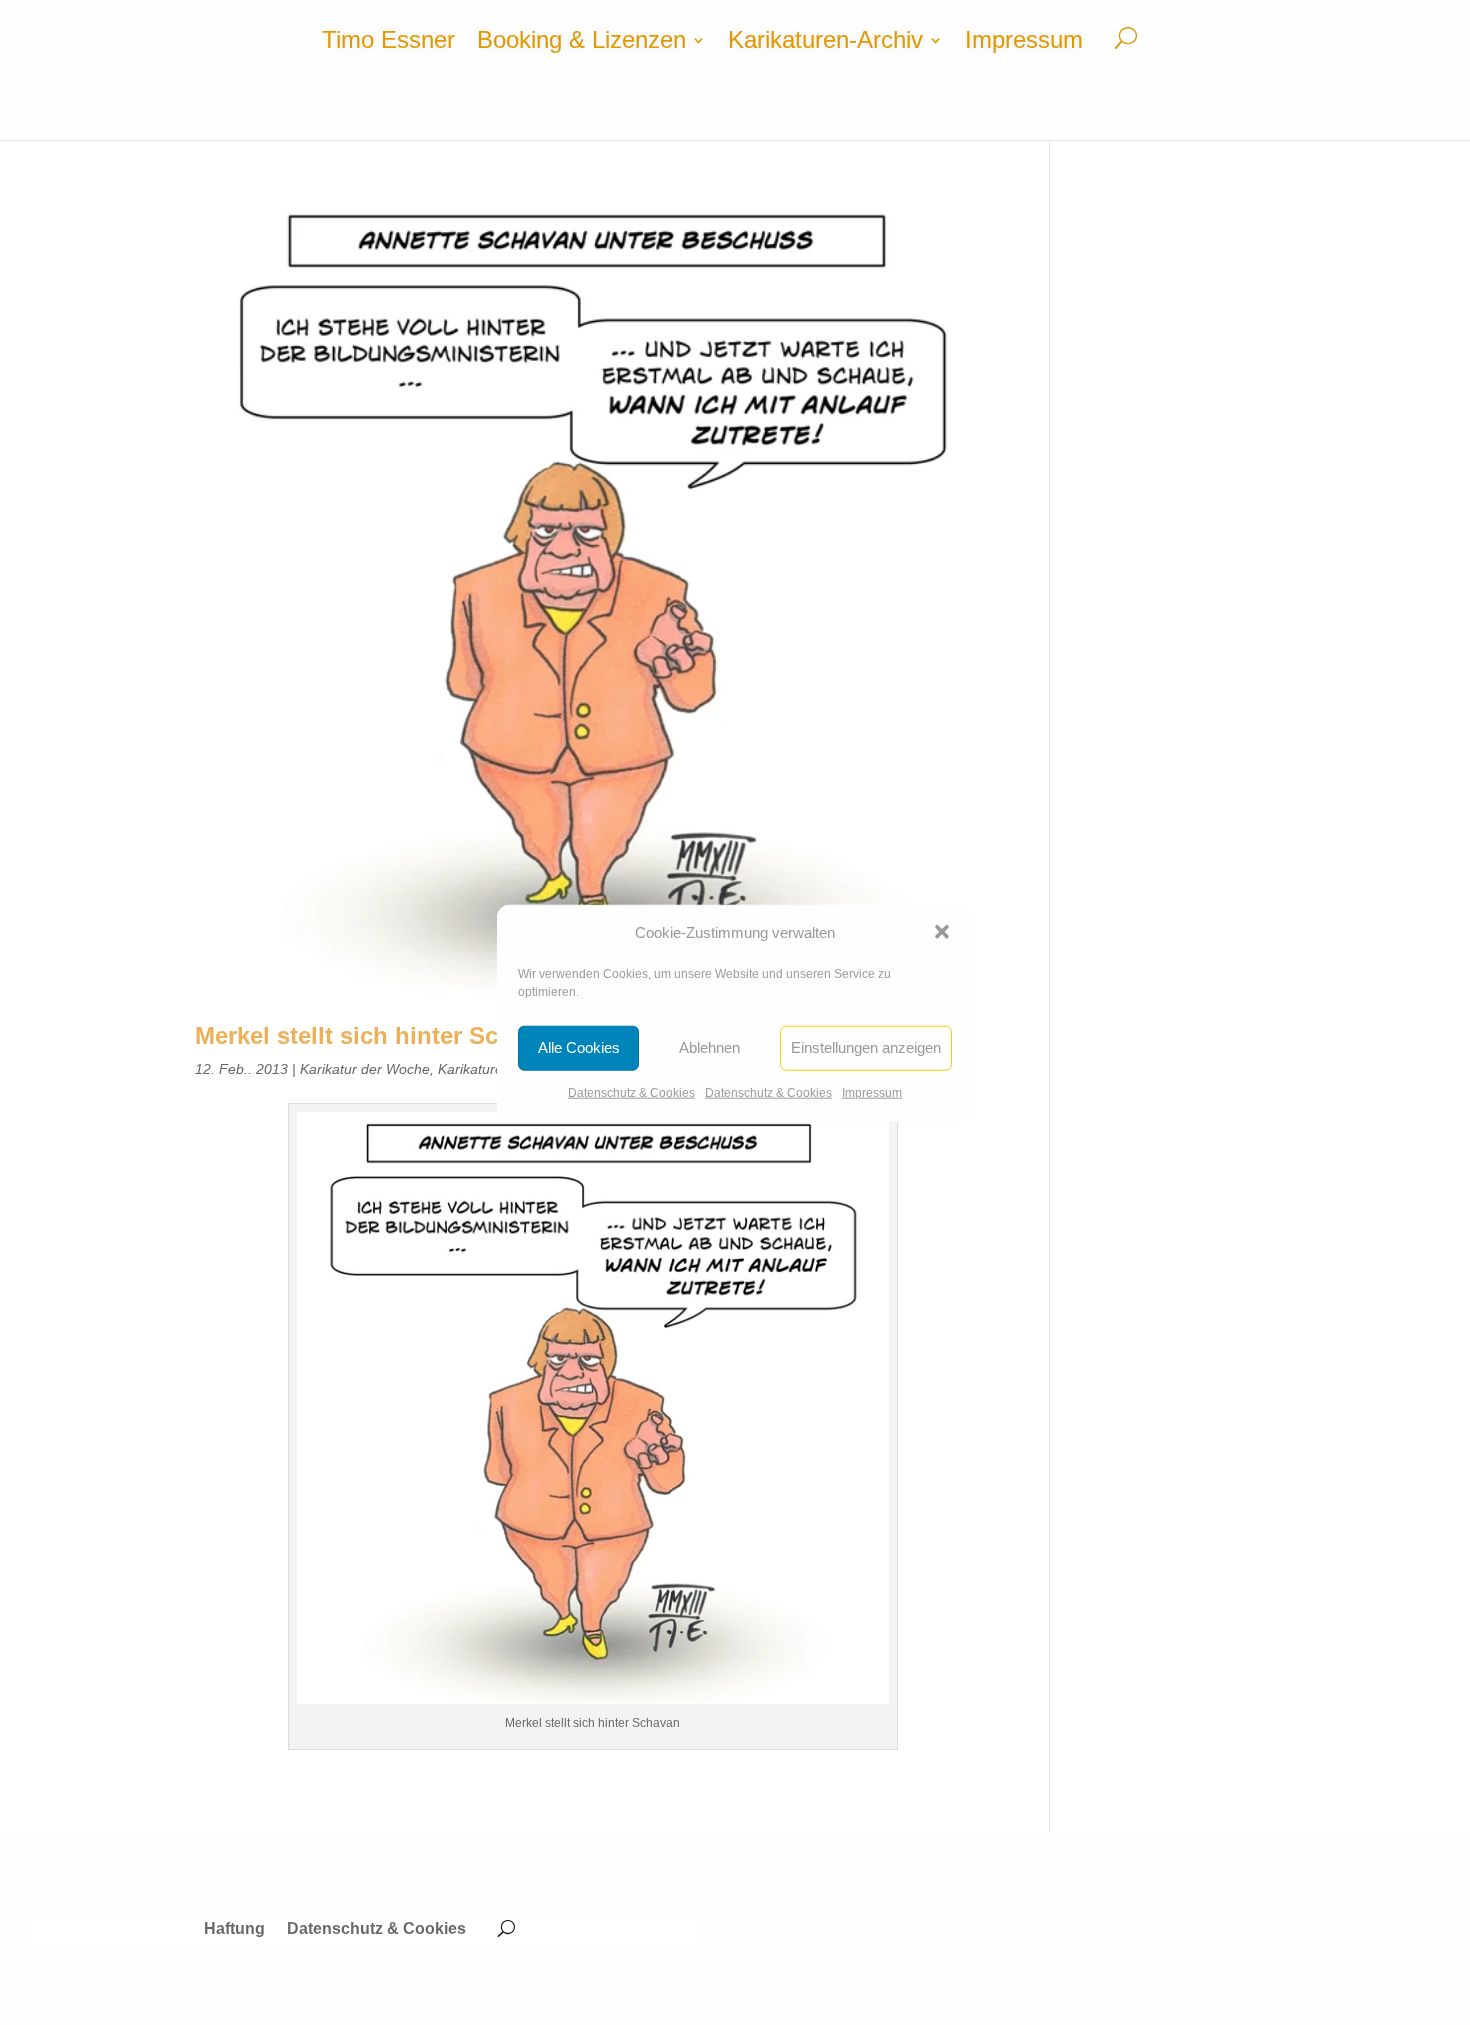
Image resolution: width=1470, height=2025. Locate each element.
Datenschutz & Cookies (631, 1092)
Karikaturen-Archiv (825, 43)
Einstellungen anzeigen (866, 1047)
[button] (942, 932)
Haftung (234, 1929)
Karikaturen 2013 (492, 1069)
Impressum (872, 1092)
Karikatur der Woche (365, 1069)
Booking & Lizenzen (581, 43)
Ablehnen (709, 1047)
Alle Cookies (579, 1047)
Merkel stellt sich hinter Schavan (381, 1035)
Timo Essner (388, 43)
